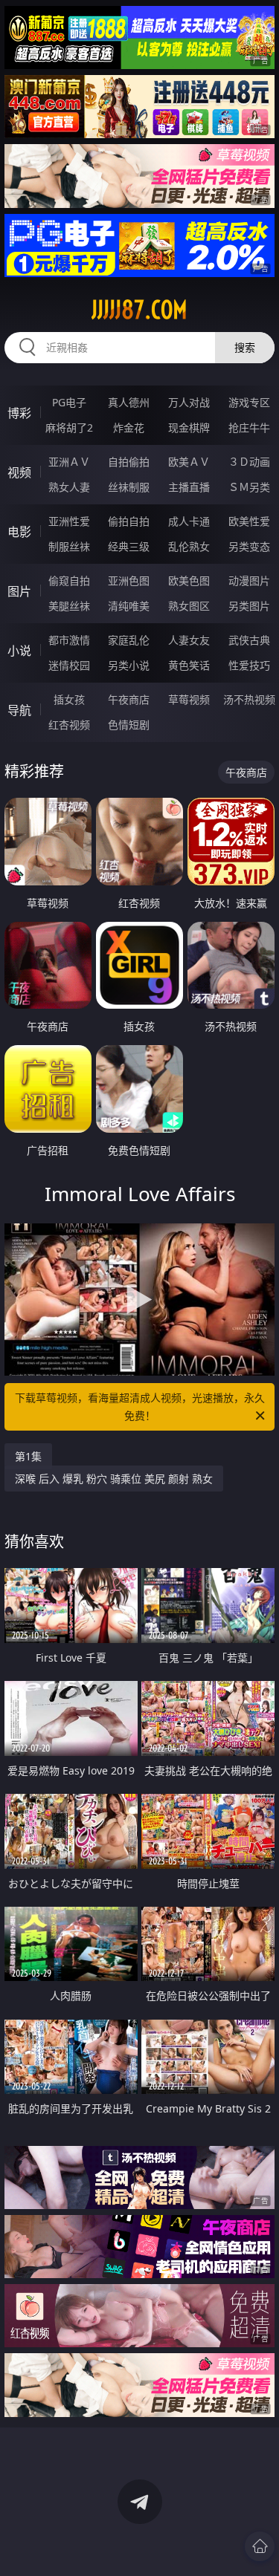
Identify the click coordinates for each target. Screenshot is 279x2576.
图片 (19, 591)
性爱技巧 (249, 665)
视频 (19, 472)
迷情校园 (69, 665)
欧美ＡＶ (189, 462)
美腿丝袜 (69, 606)
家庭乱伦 (129, 640)
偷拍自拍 (129, 521)
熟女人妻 (69, 487)
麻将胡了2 (69, 427)
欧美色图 (189, 580)
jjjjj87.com (139, 310)
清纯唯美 (129, 606)
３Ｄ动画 (249, 462)
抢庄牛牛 (249, 427)
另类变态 (249, 546)
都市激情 (69, 640)
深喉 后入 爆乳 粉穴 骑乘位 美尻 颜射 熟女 (114, 1479)
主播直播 (189, 487)
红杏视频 (69, 725)
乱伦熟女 (189, 546)
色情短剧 (129, 725)
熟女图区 (189, 606)
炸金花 (129, 427)
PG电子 (69, 402)
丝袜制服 (129, 487)
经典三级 (129, 546)
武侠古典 (249, 640)
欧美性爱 (249, 521)
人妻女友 (189, 640)
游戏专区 (249, 402)
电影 (19, 532)
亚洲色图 (129, 580)
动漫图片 (249, 580)
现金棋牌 (189, 427)
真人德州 (129, 402)
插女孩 (69, 699)
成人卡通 (189, 521)
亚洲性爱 (69, 521)
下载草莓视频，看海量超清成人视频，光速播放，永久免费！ (140, 1406)
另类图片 (249, 606)
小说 (19, 651)
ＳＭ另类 (249, 487)
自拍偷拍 (129, 462)
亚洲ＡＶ (69, 462)
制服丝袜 (69, 546)
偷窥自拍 (69, 580)
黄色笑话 (189, 665)
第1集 (28, 1456)
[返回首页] (260, 2546)
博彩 (19, 413)
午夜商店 (129, 699)
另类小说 (129, 665)
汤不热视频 (249, 699)
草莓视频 (189, 699)
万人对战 (189, 402)
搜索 (245, 347)
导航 (19, 710)
